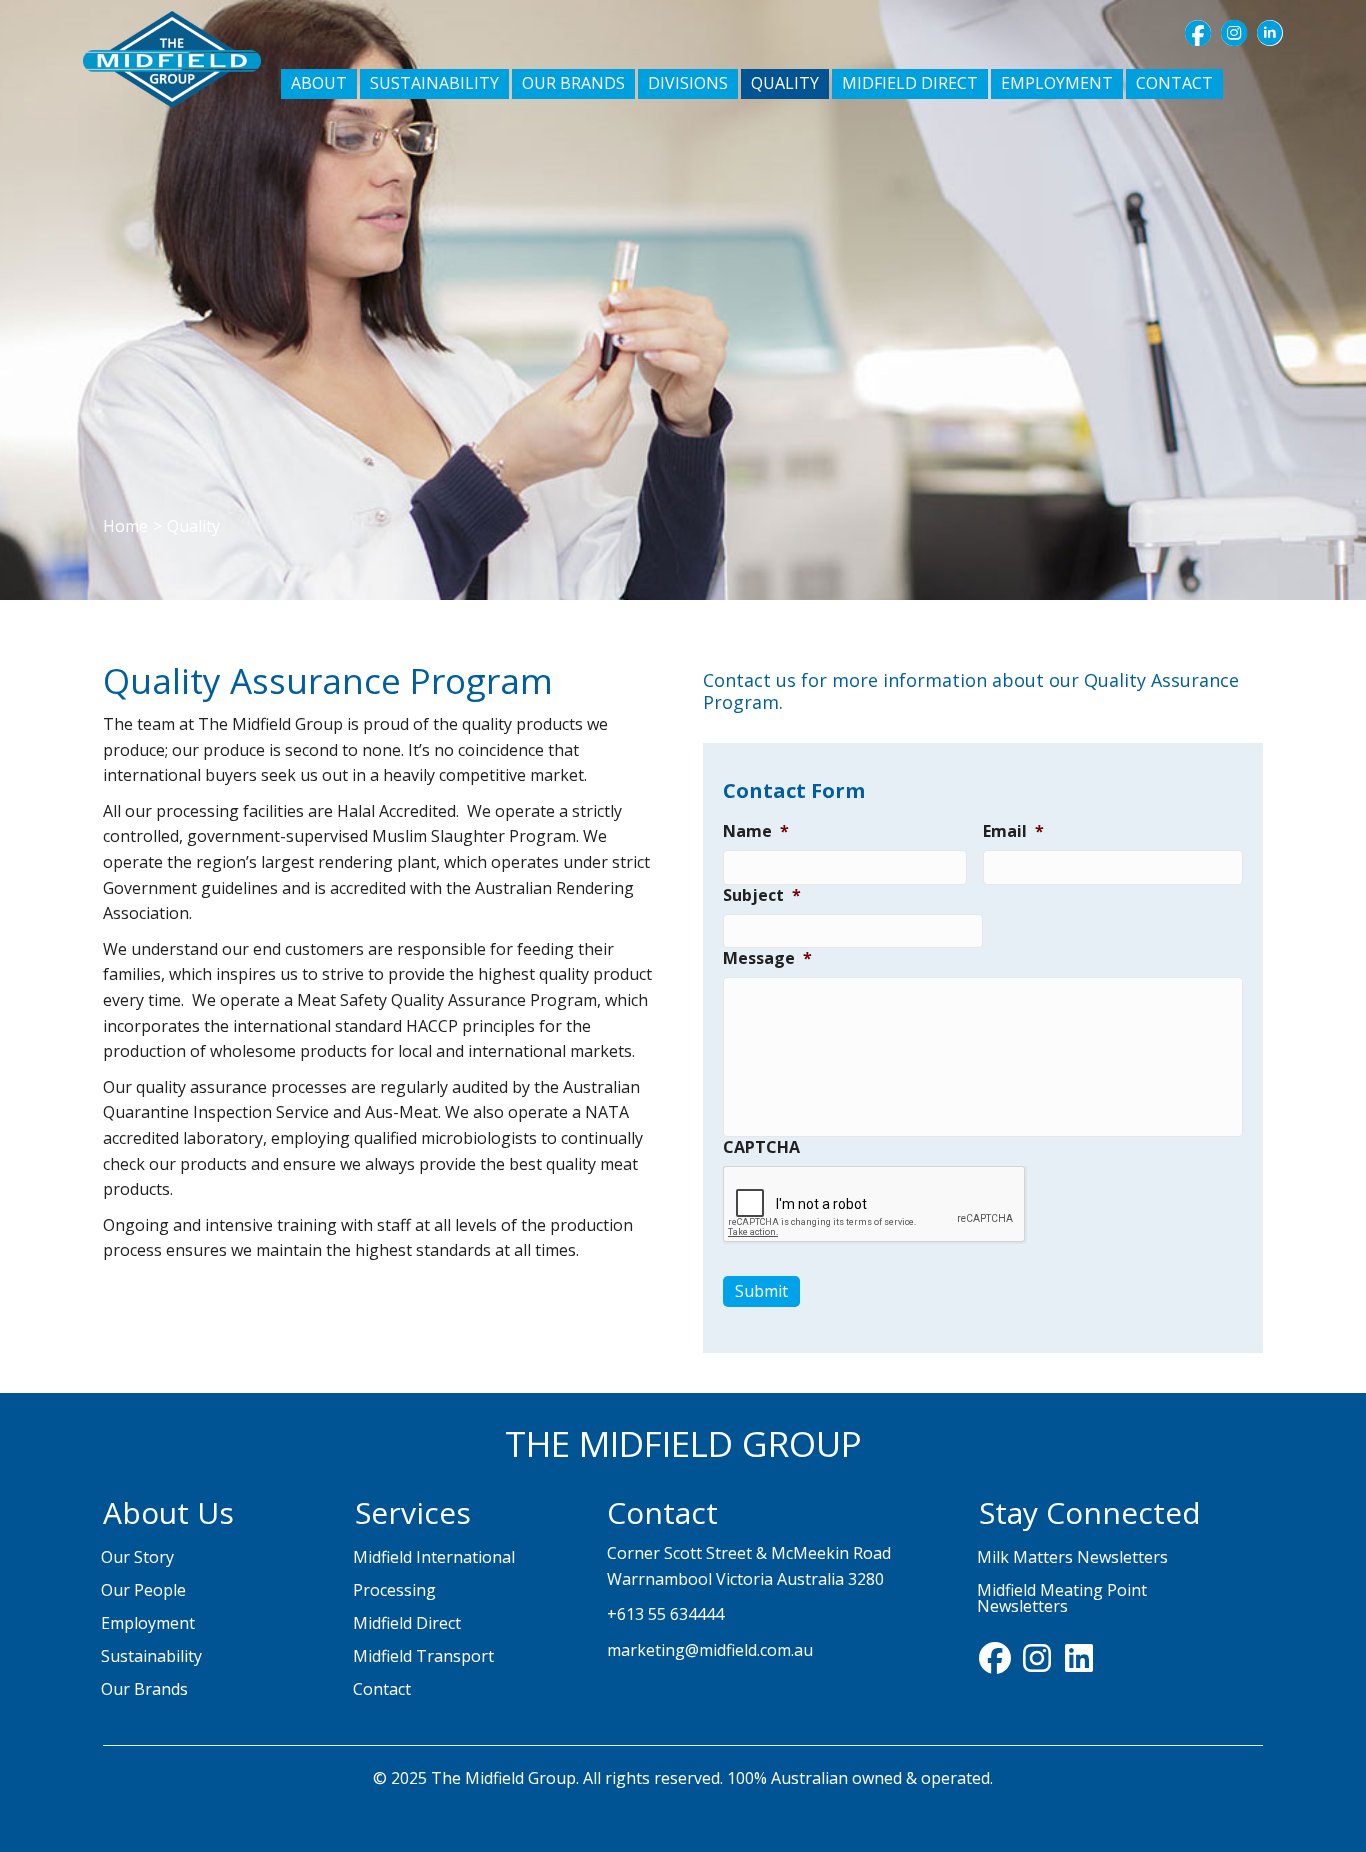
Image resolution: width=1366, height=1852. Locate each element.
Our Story (137, 1557)
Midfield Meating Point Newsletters (1062, 1598)
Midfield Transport (423, 1656)
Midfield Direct (407, 1623)
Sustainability (151, 1656)
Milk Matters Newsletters (1072, 1557)
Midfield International (434, 1557)
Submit (761, 1291)
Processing (394, 1590)
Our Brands (144, 1689)
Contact (382, 1689)
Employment (148, 1623)
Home (125, 526)
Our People (143, 1590)
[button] (1198, 33)
